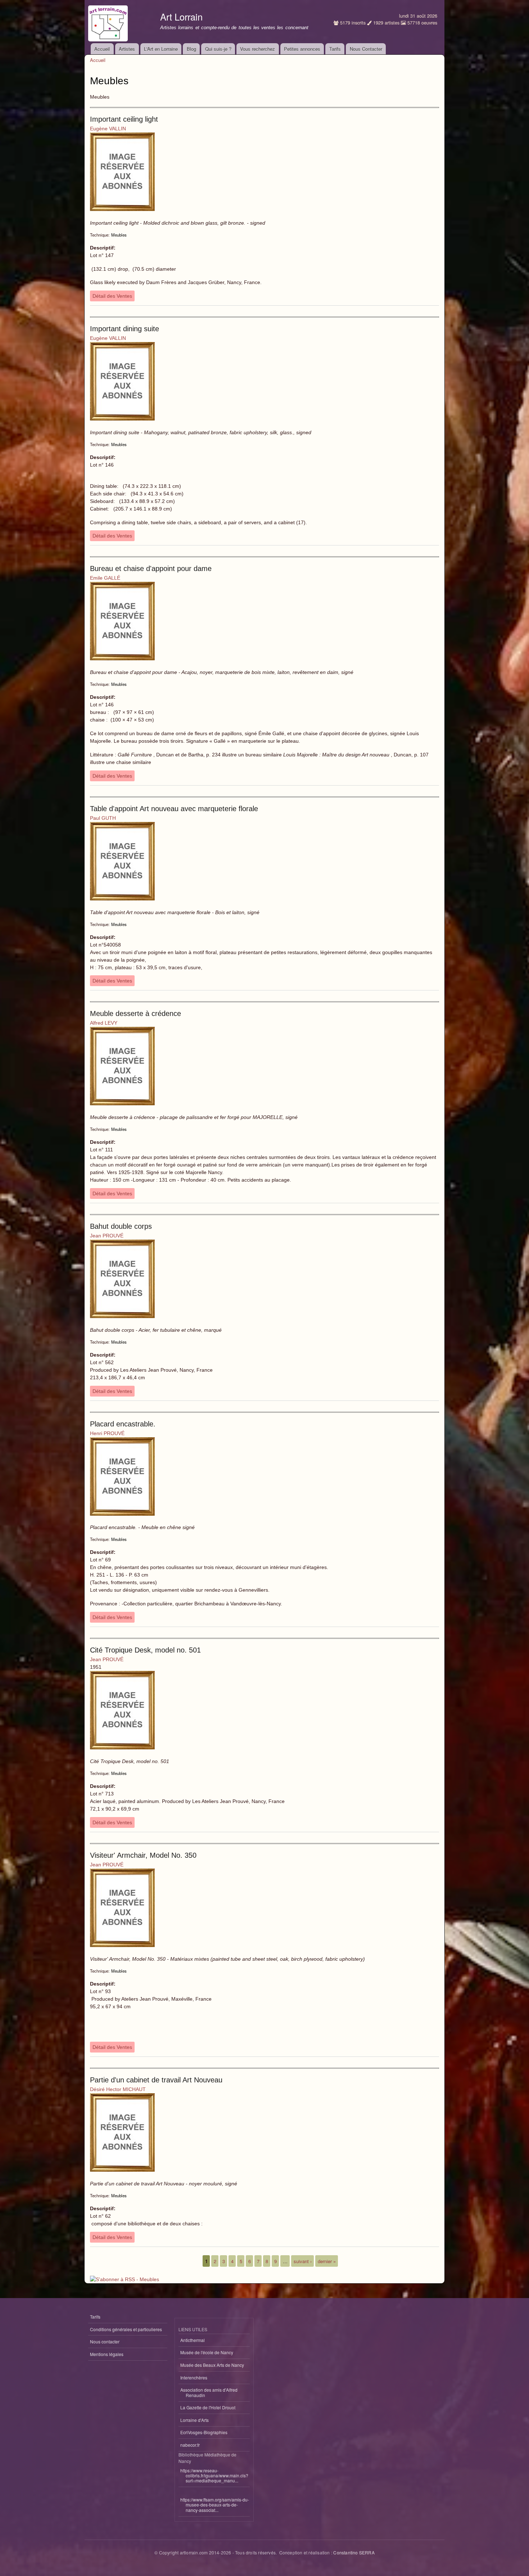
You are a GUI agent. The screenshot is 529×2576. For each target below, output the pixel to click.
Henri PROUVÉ (107, 1433)
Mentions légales (107, 2354)
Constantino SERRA (354, 2552)
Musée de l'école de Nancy (207, 2352)
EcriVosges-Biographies (204, 2432)
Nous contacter (105, 2341)
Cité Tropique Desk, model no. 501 (145, 1650)
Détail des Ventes (112, 296)
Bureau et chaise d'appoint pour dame (151, 568)
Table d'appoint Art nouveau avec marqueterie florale (174, 809)
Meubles (119, 235)
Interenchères (194, 2377)
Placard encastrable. (123, 1424)
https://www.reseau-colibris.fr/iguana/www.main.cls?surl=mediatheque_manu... (214, 2476)
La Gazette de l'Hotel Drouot (208, 2407)
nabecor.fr (190, 2445)
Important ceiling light (124, 119)
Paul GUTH (103, 818)
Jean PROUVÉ (107, 1236)
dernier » (327, 2261)
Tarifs (335, 49)
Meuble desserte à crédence (135, 1013)
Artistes (127, 49)
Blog (191, 49)
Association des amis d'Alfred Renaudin (209, 2392)
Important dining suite (125, 329)
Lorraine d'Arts (195, 2420)
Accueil (102, 49)
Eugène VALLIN (108, 129)
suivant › (303, 2261)
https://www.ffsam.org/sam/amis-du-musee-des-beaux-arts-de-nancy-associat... (215, 2505)
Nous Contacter (366, 49)
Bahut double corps (121, 1226)
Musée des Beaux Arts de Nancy (212, 2365)
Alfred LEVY (104, 1023)
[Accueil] (109, 22)
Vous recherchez (257, 49)
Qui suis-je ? (218, 49)
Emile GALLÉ (105, 578)
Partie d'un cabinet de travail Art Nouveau (156, 2080)
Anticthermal (193, 2340)
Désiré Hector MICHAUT (118, 2089)
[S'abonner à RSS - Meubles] (125, 2277)
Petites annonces (302, 49)
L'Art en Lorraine (161, 49)
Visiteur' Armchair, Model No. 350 (143, 1855)
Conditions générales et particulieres (126, 2329)
